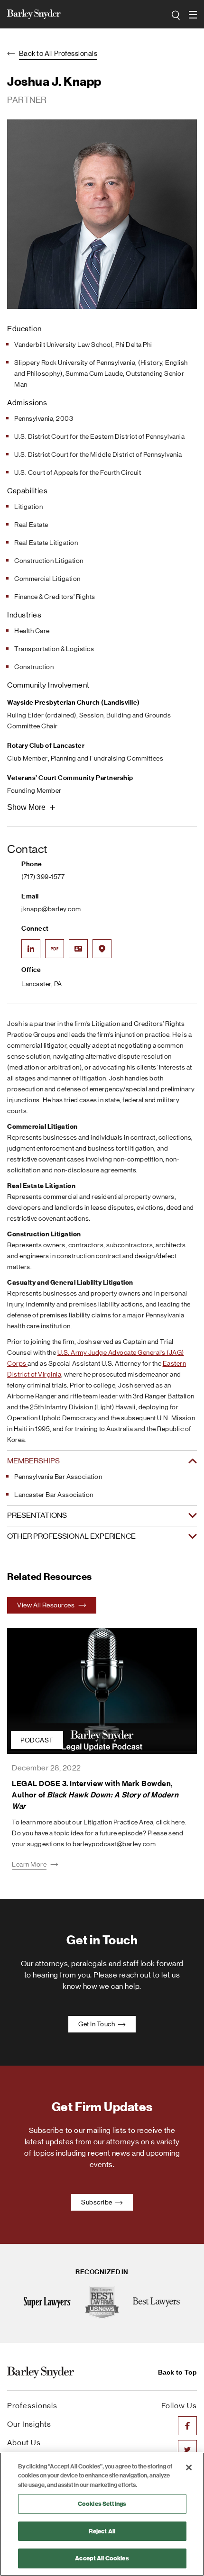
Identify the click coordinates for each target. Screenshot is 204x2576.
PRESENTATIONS (37, 1515)
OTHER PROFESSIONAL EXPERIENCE (71, 1536)
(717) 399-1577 (43, 877)
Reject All (102, 2531)
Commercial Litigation (47, 579)
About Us (24, 2443)
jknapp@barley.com (51, 909)
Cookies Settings (102, 2504)
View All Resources (46, 1605)
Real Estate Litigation (46, 543)
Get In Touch (97, 2024)
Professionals (32, 2406)
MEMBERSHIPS (33, 1461)
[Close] (189, 2467)
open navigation (194, 15)
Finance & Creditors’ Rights (55, 597)
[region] (102, 2514)
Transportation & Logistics (54, 649)
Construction (34, 667)
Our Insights (29, 2424)
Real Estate (31, 525)
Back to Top (177, 2372)
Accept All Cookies (102, 2558)
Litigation (28, 507)
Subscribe (97, 2202)
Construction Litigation (49, 561)
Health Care (32, 631)
